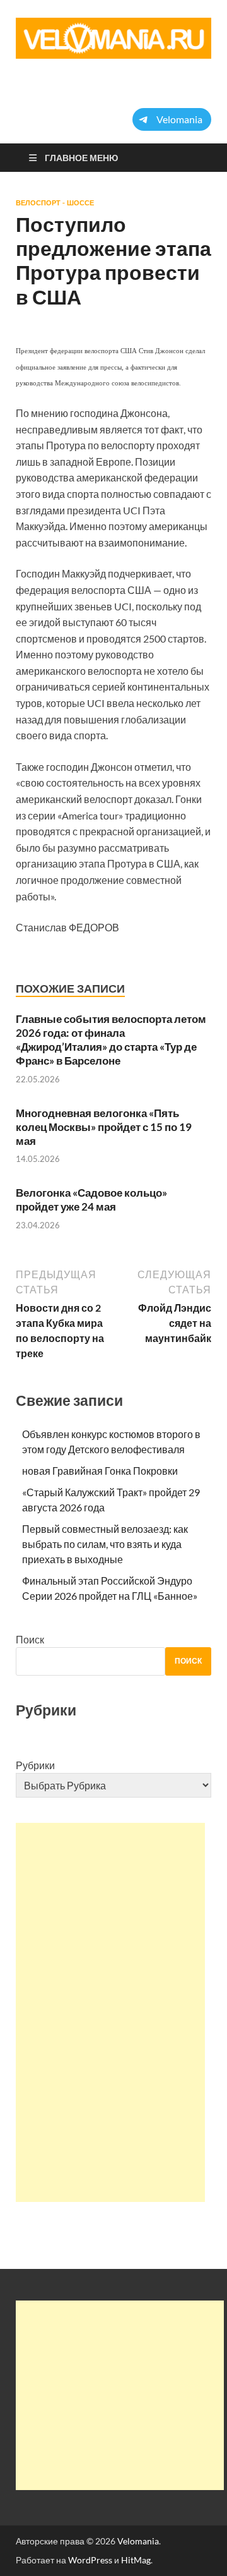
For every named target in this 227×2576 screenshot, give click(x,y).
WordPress (90, 2560)
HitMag (136, 2560)
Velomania (138, 2541)
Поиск (30, 1639)
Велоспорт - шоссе (55, 203)
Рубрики (35, 1765)
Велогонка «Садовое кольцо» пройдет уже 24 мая (91, 1200)
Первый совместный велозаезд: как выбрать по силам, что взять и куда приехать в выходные (105, 1544)
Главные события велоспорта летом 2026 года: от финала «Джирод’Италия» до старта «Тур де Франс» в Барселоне (111, 1040)
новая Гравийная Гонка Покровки (100, 1471)
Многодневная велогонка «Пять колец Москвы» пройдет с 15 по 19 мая (104, 1127)
